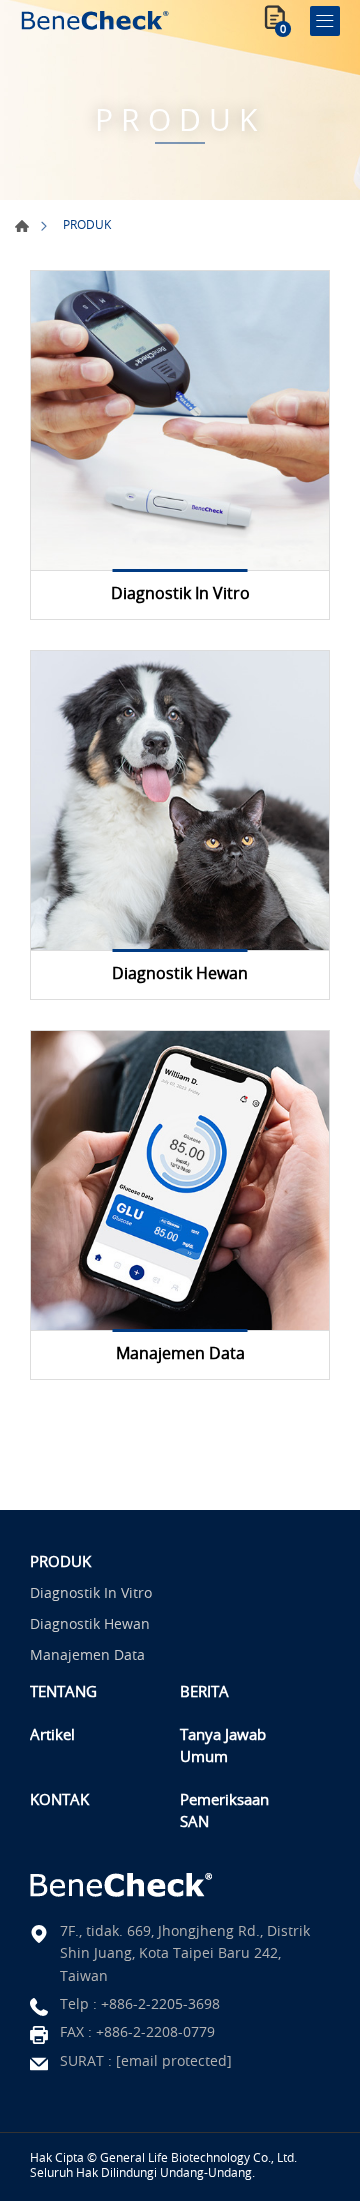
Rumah (22, 226)
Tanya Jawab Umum (223, 1745)
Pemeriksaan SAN (224, 1810)
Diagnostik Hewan (90, 1623)
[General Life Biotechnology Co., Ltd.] (95, 20)
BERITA (204, 1691)
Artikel (52, 1734)
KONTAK (59, 1799)
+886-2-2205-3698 (160, 2003)
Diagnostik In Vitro (91, 1592)
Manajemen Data (87, 1654)
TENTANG (63, 1691)
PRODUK (60, 1561)
